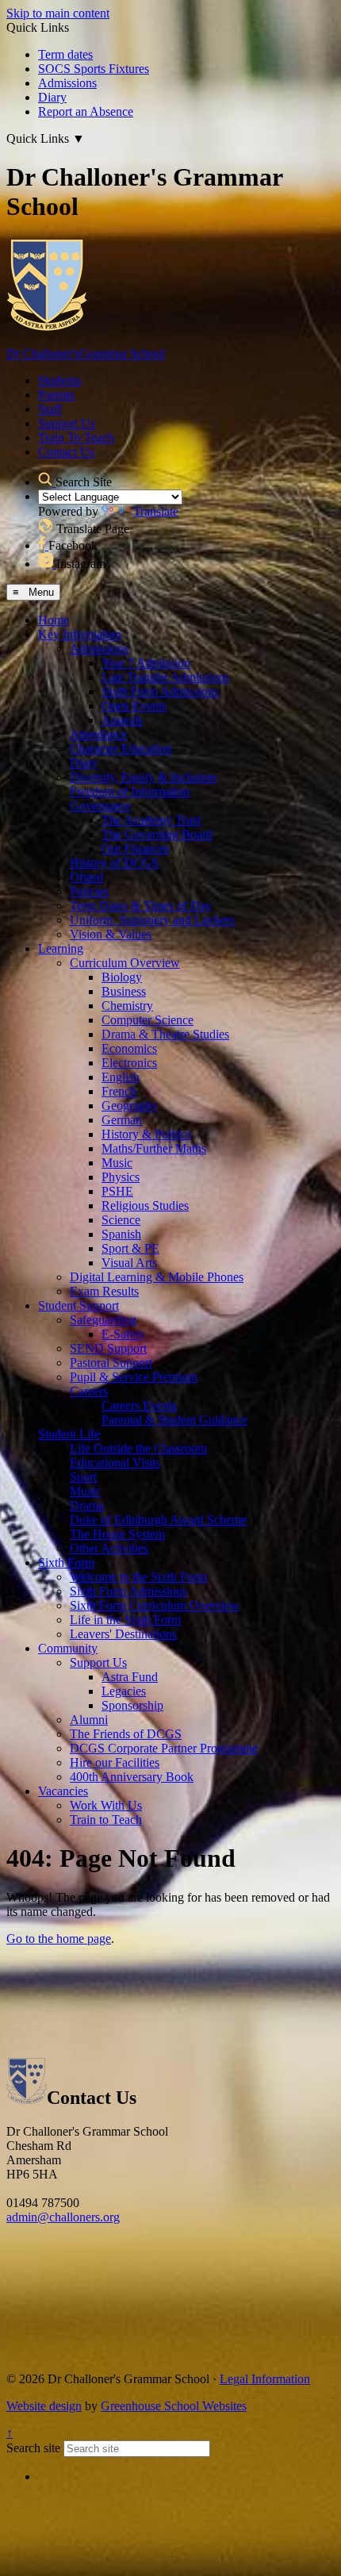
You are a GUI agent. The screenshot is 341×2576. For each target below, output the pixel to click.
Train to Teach (106, 1820)
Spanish (121, 1234)
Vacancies (63, 1791)
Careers (89, 1391)
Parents (56, 395)
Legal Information (265, 2379)
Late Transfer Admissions (165, 677)
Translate (156, 511)
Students (59, 380)
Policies (89, 891)
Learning (61, 948)
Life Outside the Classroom (138, 1448)
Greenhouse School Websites (174, 2406)
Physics (121, 1177)
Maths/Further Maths (154, 1148)
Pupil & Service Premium (134, 1377)
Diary (52, 97)
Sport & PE (130, 1248)
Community (68, 1648)
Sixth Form (66, 1562)
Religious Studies (145, 1205)
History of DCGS (114, 863)
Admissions (67, 83)
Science (121, 1220)
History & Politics (146, 1134)
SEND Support (108, 1348)
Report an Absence (86, 111)
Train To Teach (76, 438)
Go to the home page (59, 1939)
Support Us (67, 423)
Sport (83, 1477)
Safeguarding (103, 1320)
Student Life (69, 1434)
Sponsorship (132, 1705)
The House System (117, 1534)
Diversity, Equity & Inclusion (143, 777)
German (122, 1120)
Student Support (79, 1305)
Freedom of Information (130, 791)
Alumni (89, 1720)
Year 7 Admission (146, 663)
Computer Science (148, 1020)
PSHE (117, 1191)
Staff (50, 409)
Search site (33, 2448)
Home (54, 620)
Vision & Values (111, 934)
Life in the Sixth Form (125, 1620)
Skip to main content (58, 13)
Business (124, 991)
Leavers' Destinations (123, 1634)
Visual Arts (129, 1263)
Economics (129, 1048)
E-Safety (123, 1334)
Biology (122, 977)
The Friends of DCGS (126, 1734)
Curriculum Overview (125, 963)
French (119, 1091)
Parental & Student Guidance (174, 1420)
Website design (44, 2406)
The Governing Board (157, 834)
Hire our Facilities (115, 1762)
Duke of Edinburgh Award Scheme (158, 1520)
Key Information (80, 634)
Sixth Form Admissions (160, 691)
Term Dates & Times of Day (141, 906)
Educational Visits (115, 1463)
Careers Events (139, 1405)
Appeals (122, 720)
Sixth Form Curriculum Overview (155, 1605)
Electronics (129, 1063)
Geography (130, 1106)
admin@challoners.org (63, 2217)
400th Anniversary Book (132, 1777)
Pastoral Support (111, 1363)
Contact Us (66, 452)
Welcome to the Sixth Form (138, 1577)
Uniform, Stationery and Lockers (152, 920)
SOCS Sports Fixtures (94, 69)
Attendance (98, 734)
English (121, 1077)
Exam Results (104, 1291)
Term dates (65, 54)
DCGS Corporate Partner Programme (164, 1748)
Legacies (124, 1691)
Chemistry (127, 1006)
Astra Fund (130, 1677)
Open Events (134, 706)
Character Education (121, 749)
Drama (87, 1505)
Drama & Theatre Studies (165, 1034)
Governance (100, 806)
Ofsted (86, 877)
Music (117, 1163)
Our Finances (135, 848)
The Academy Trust (151, 820)
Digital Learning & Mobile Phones (157, 1277)
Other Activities (109, 1548)
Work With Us (106, 1805)
